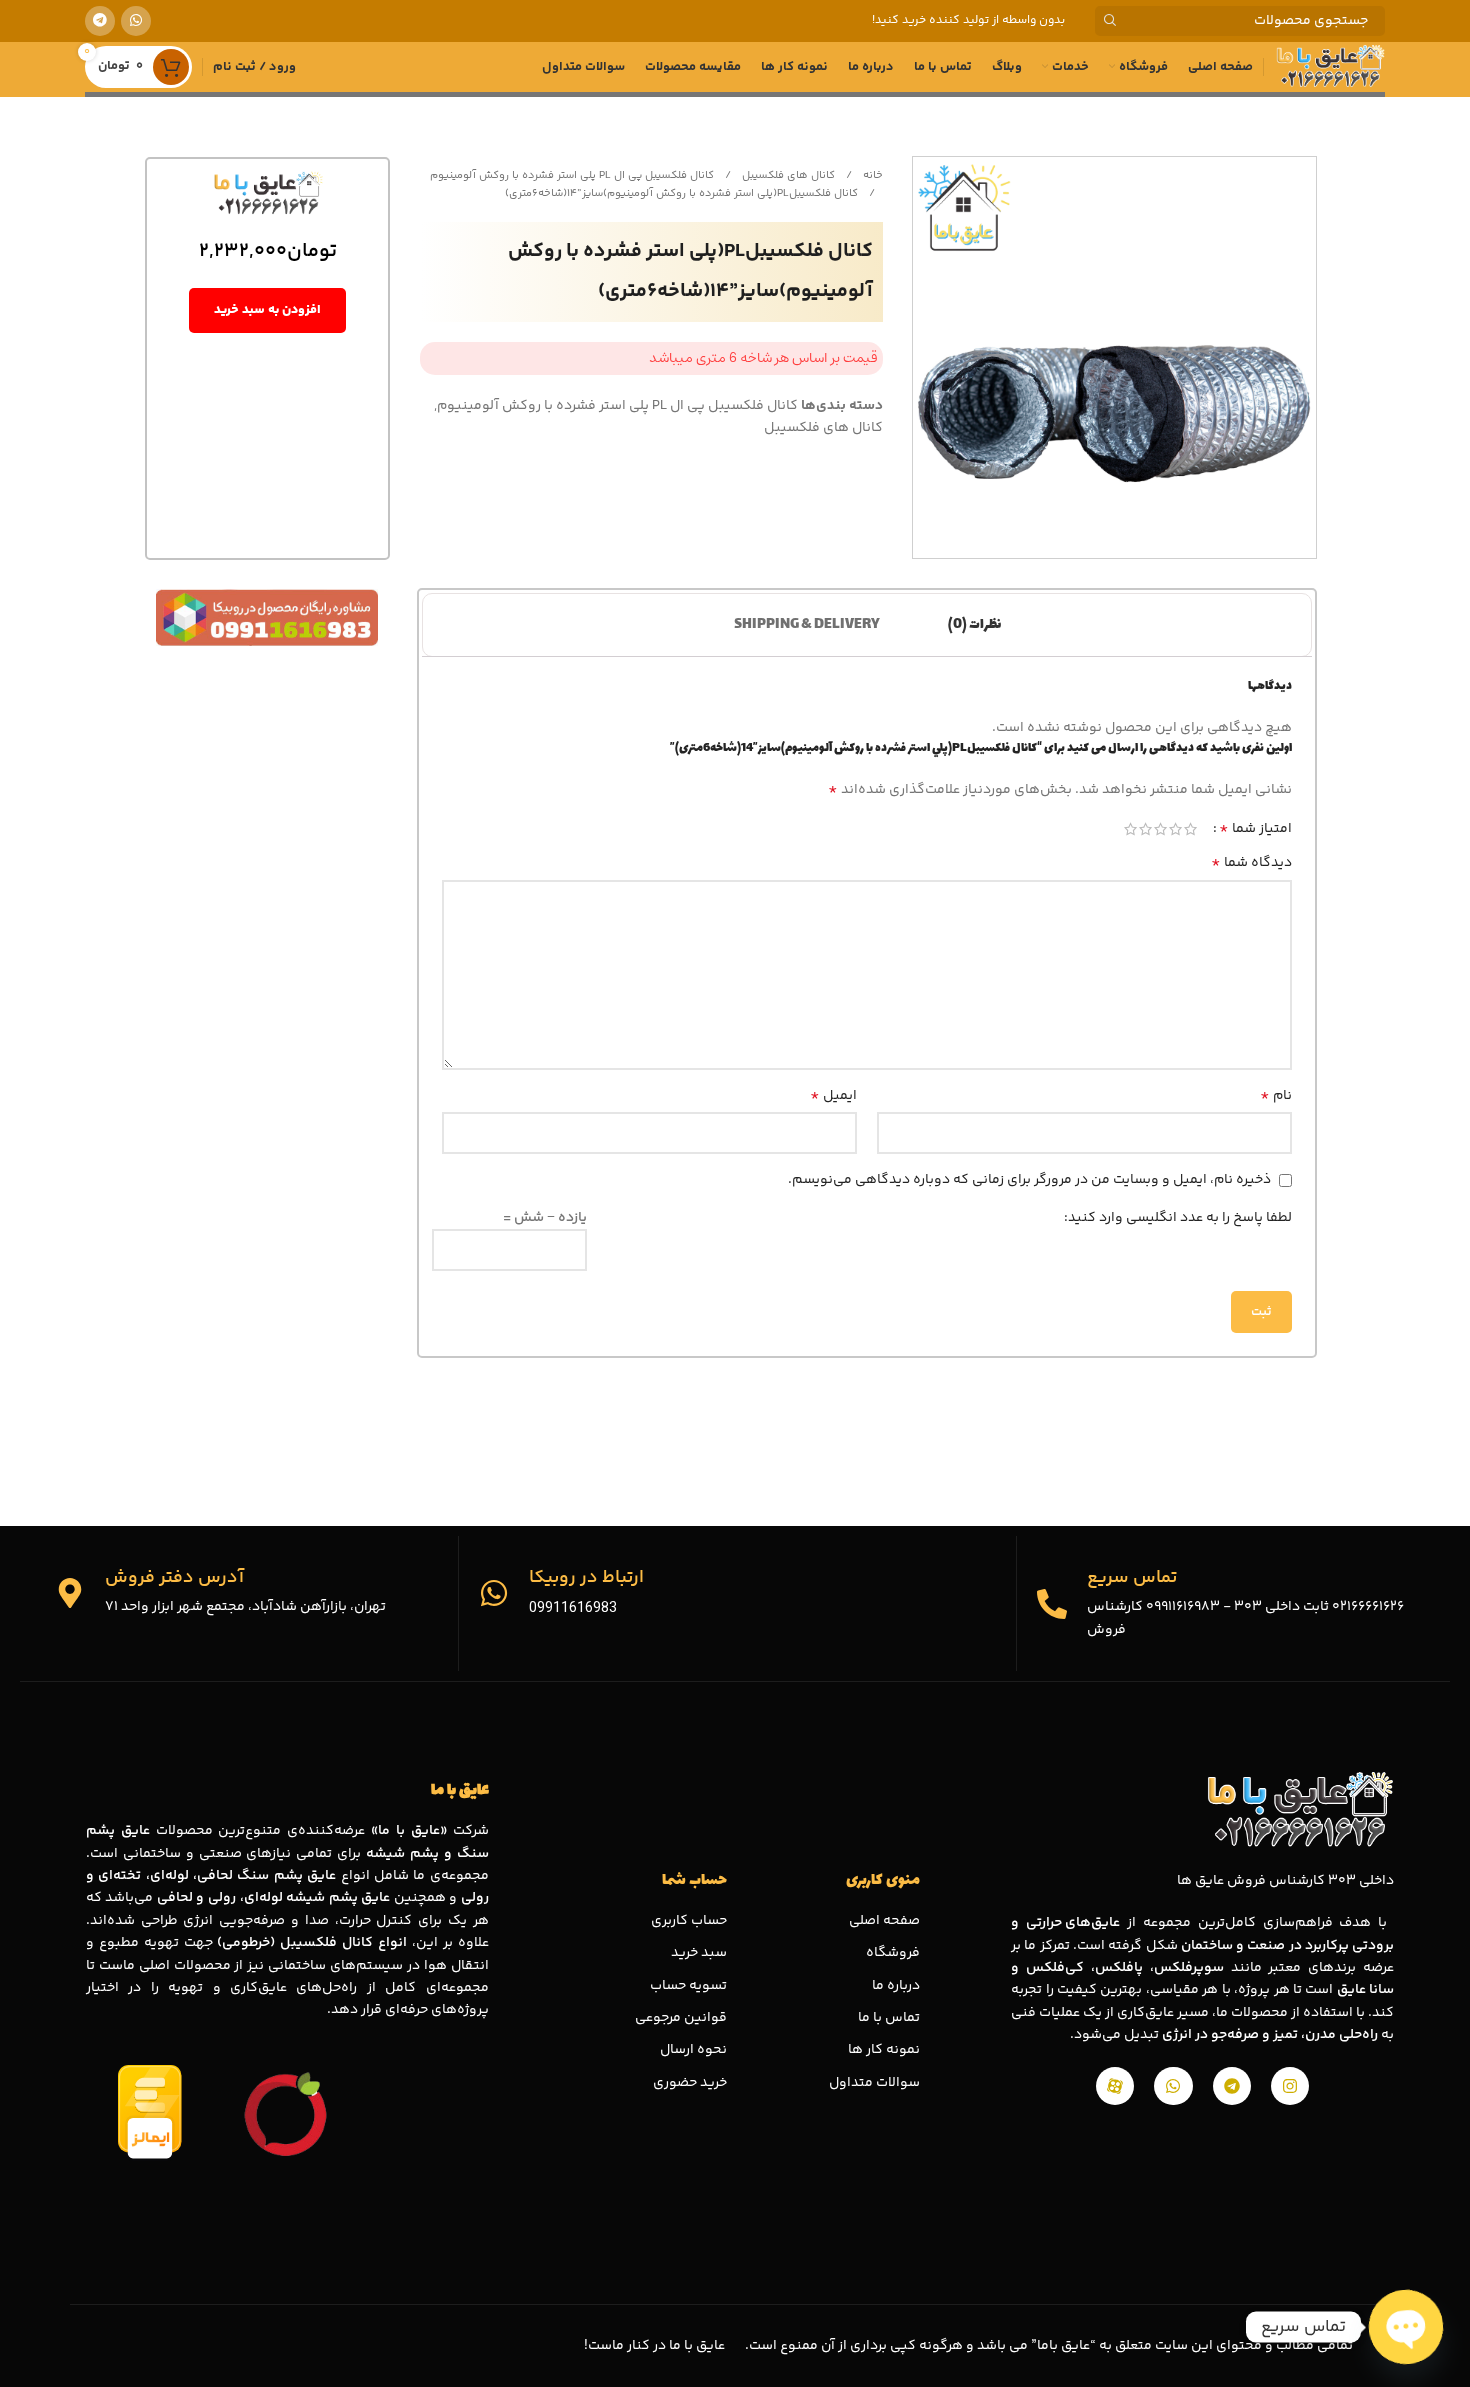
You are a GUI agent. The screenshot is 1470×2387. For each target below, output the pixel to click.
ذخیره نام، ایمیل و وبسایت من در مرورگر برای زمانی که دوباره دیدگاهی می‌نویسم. (1029, 1180)
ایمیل (833, 1096)
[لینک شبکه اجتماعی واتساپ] (136, 21)
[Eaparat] (1115, 2086)
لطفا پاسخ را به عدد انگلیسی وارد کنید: (1178, 1218)
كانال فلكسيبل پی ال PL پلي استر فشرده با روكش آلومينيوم (572, 175)
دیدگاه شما (1251, 863)
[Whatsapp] (1173, 2086)
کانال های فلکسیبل (787, 175)
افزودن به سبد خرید (267, 310)
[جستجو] (1110, 21)
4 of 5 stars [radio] (1145, 829)
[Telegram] (1232, 2086)
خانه (871, 175)
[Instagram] (1290, 2086)
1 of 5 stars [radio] (1190, 829)
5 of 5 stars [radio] (1130, 829)
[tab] (974, 625)
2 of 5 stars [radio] (1175, 829)
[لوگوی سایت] (1329, 67)
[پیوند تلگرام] (100, 21)
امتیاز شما (1255, 829)
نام (1276, 1096)
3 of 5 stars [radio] (1160, 829)
